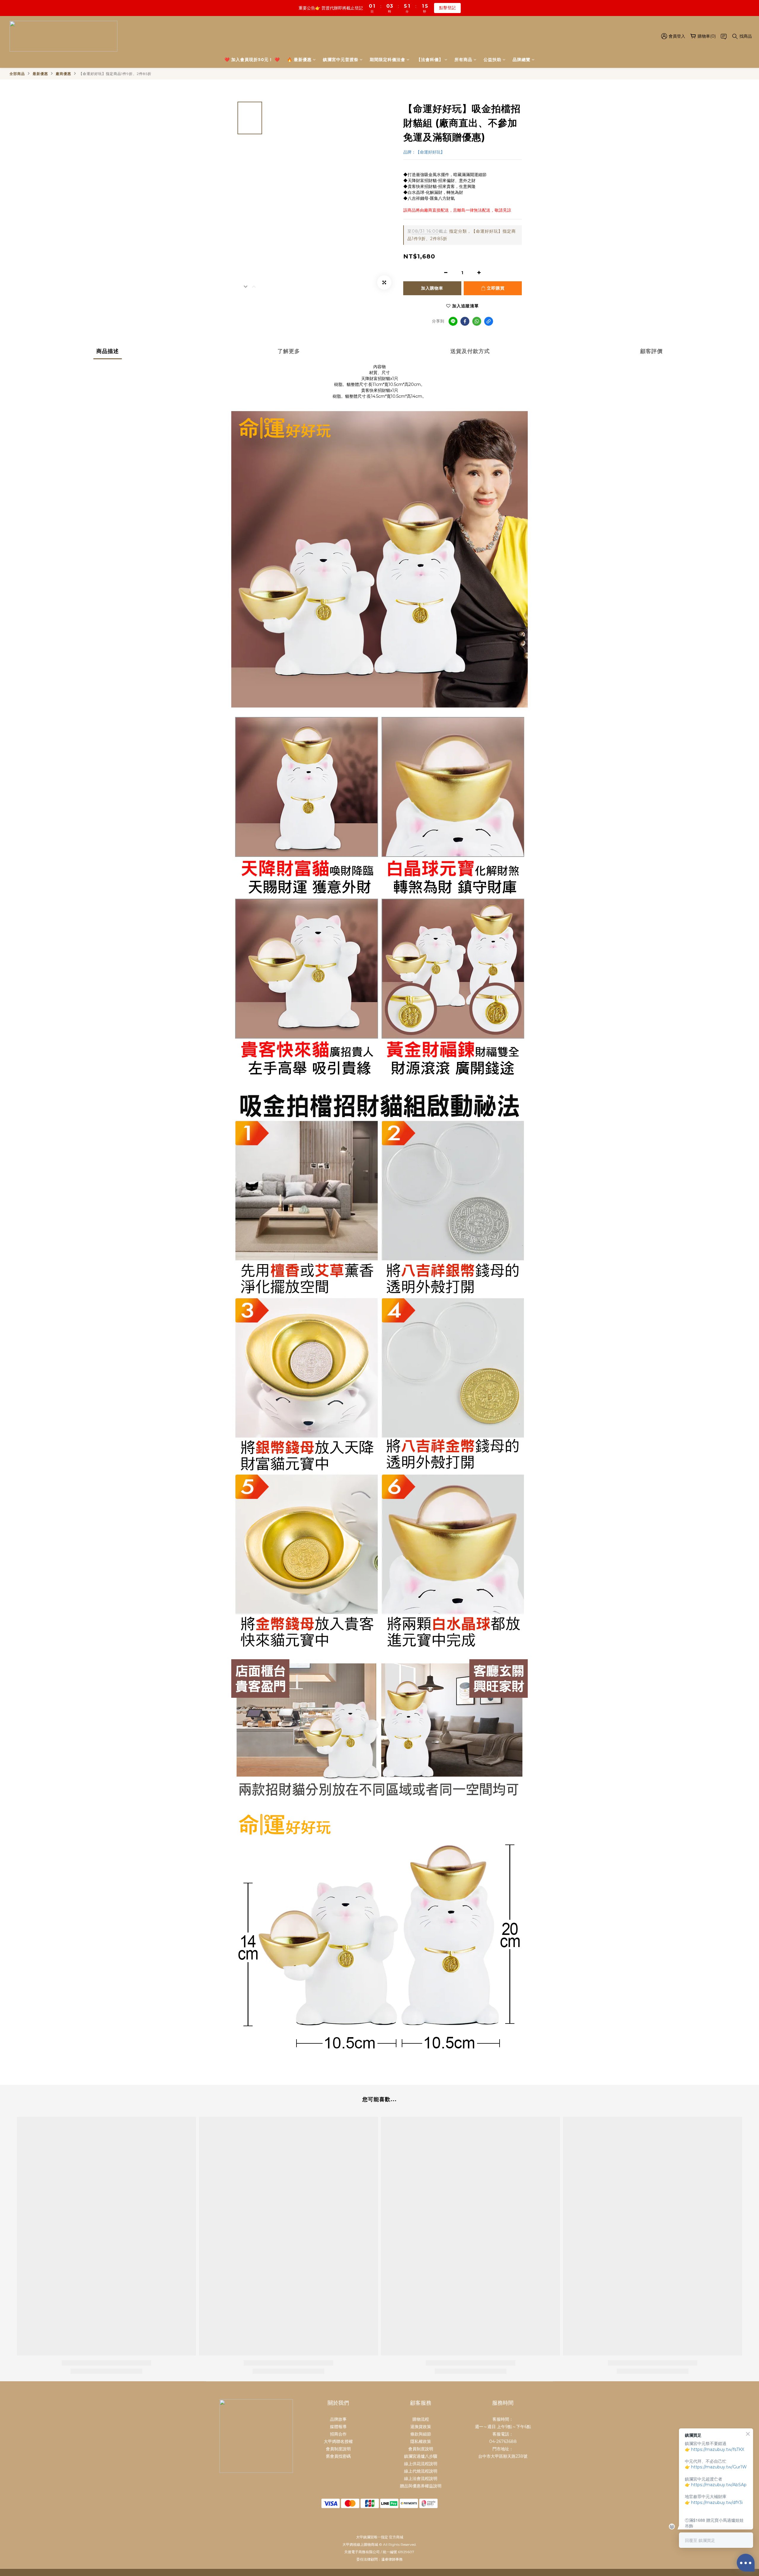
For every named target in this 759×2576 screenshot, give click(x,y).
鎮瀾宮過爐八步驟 (421, 2456)
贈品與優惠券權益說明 (421, 2486)
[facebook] (465, 321)
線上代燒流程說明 (421, 2471)
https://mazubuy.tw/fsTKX (718, 2449)
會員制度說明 (338, 2449)
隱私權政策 (421, 2441)
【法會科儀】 (430, 60)
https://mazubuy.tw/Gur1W (719, 2467)
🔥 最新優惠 (299, 60)
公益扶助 (492, 60)
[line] (453, 321)
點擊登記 (447, 8)
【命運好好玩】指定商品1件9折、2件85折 (115, 74)
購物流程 (421, 2419)
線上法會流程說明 (421, 2478)
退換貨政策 (421, 2427)
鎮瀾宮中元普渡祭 (341, 60)
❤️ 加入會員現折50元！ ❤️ (252, 60)
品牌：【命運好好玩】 (424, 152)
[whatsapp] (477, 321)
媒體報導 (338, 2427)
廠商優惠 (63, 74)
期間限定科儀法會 (388, 60)
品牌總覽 (522, 60)
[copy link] (489, 321)
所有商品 (463, 60)
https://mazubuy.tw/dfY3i (717, 2502)
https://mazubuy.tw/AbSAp (719, 2485)
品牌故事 (338, 2419)
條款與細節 (421, 2434)
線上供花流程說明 (421, 2464)
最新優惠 (40, 74)
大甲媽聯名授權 (338, 2441)
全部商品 (17, 74)
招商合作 (338, 2434)
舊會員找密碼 (338, 2456)
